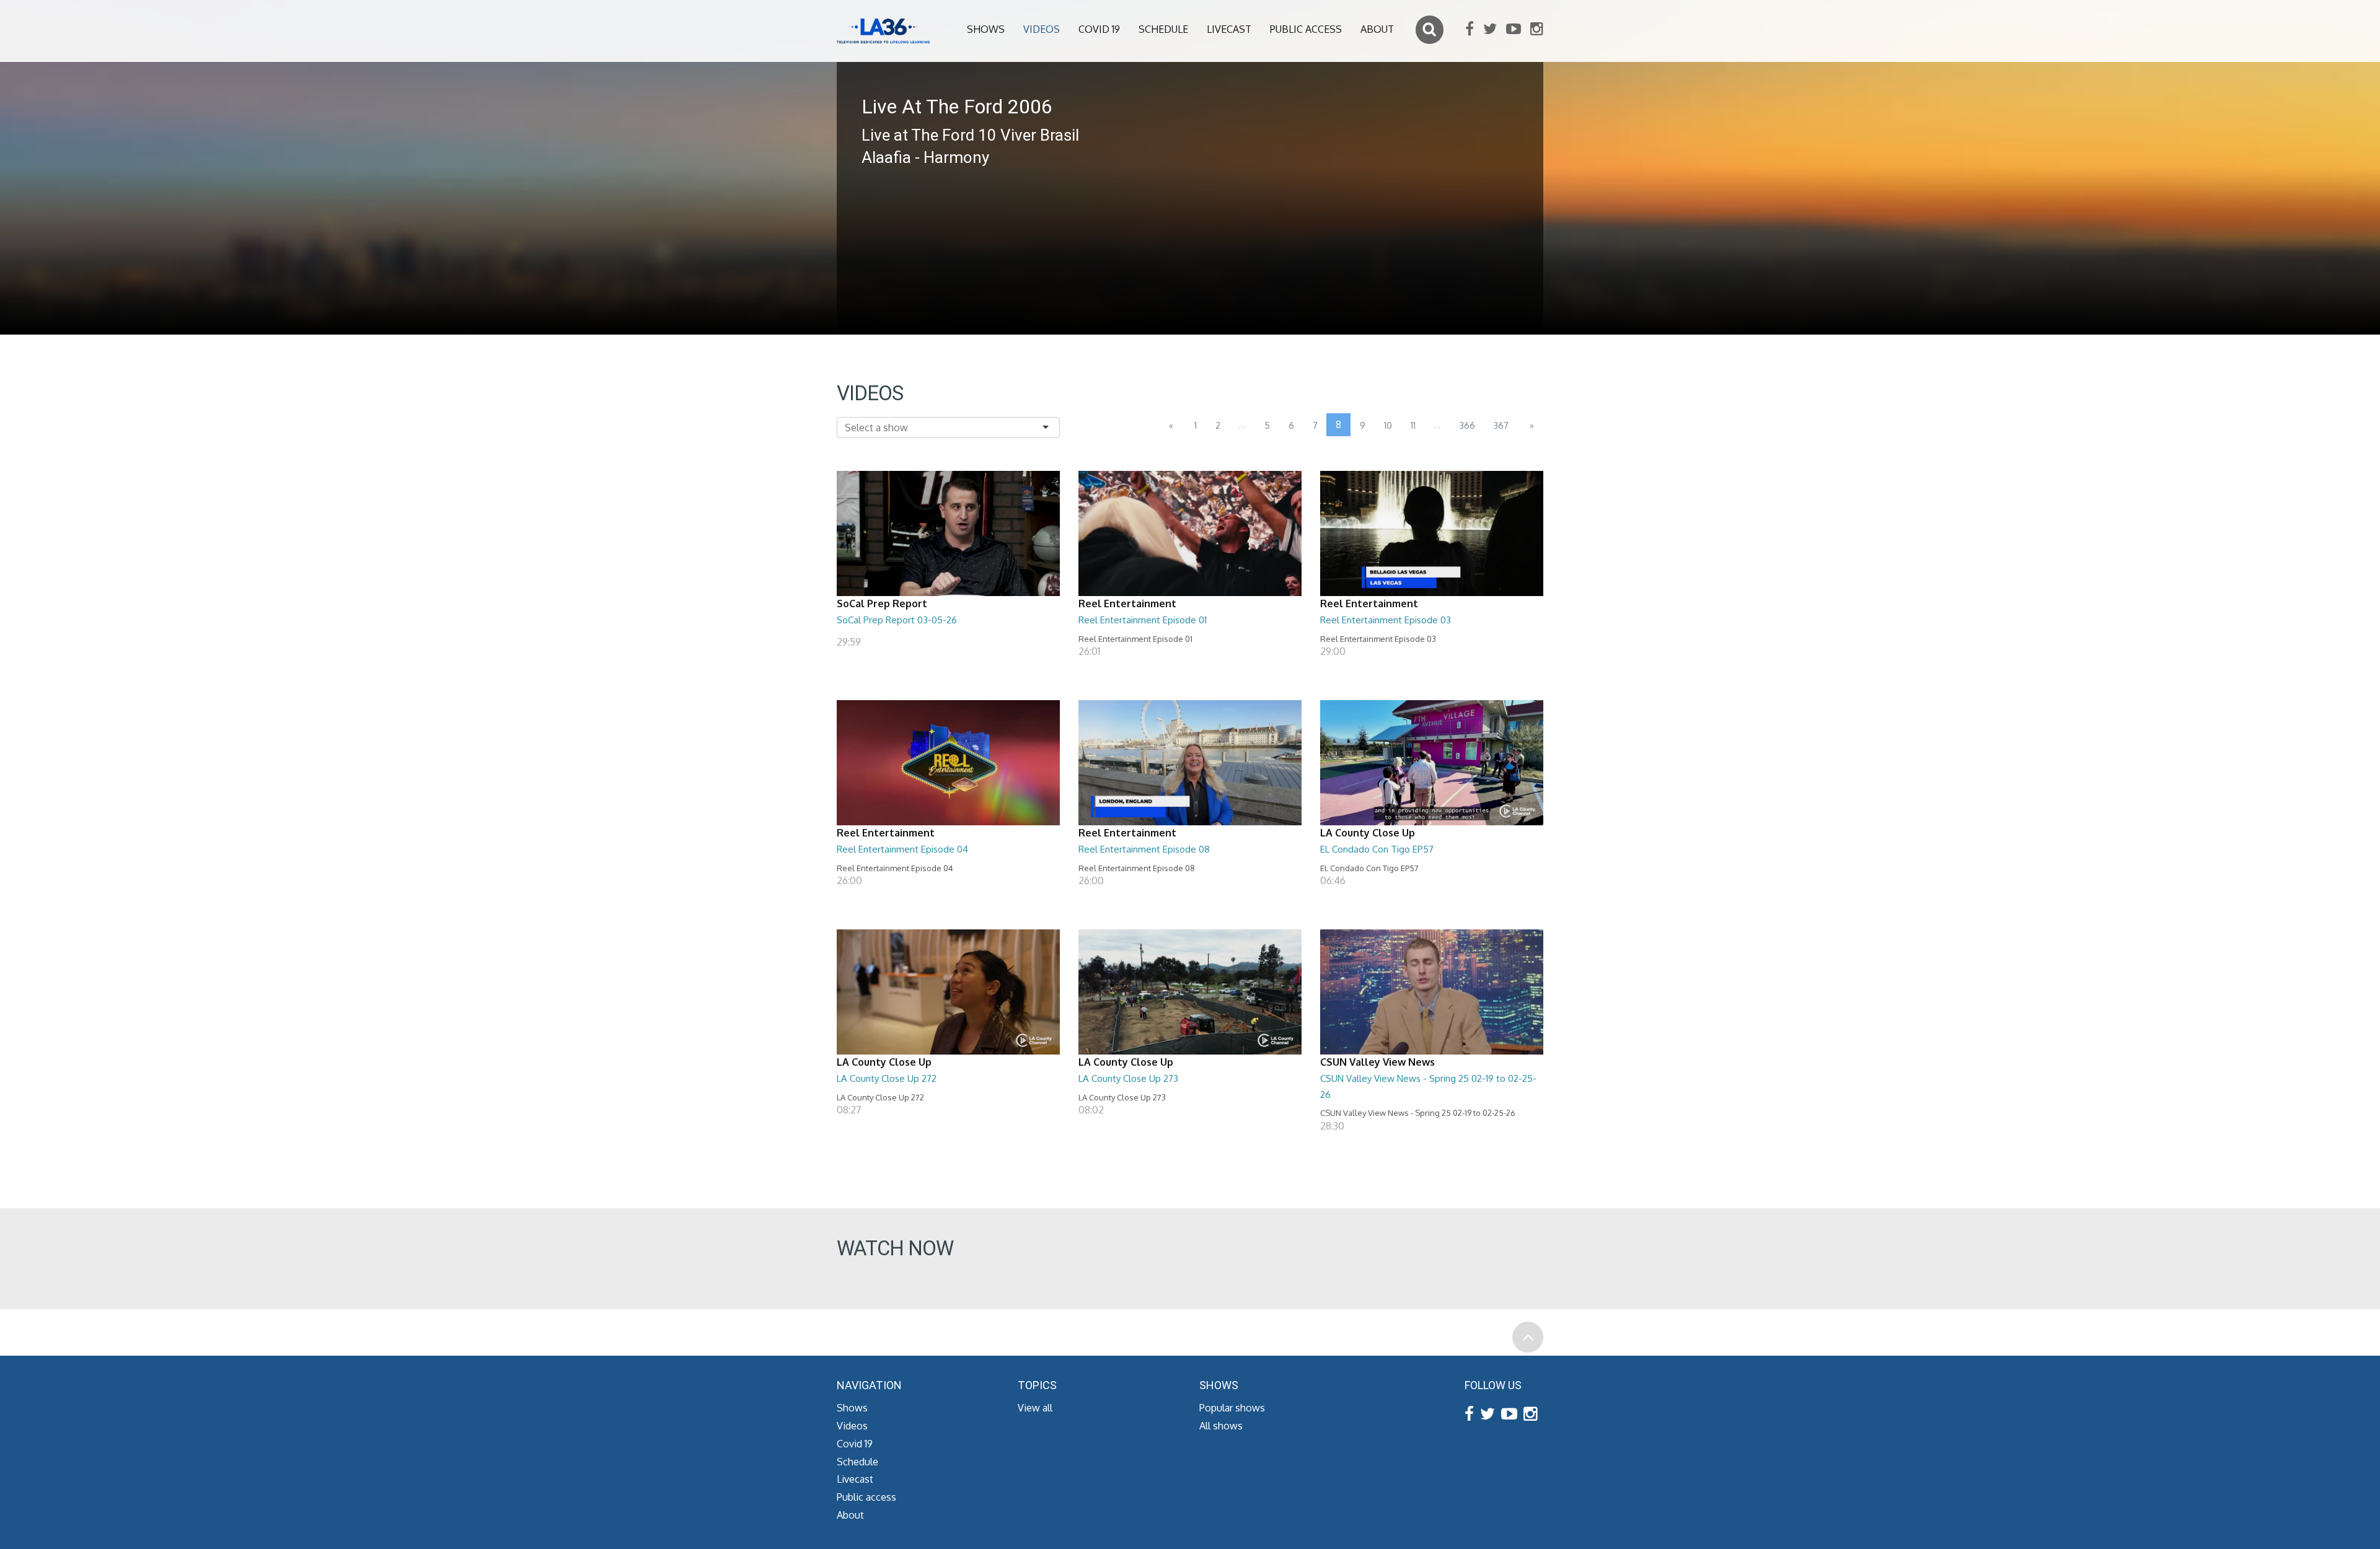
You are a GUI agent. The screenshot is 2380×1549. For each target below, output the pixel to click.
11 (1413, 425)
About (1377, 29)
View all (1035, 1408)
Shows (986, 29)
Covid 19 (1099, 29)
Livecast (1229, 29)
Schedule (1163, 29)
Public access (1306, 29)
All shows (1221, 1426)
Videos (1042, 29)
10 (1388, 425)
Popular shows (1232, 1408)
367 (1501, 425)
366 (1467, 425)
